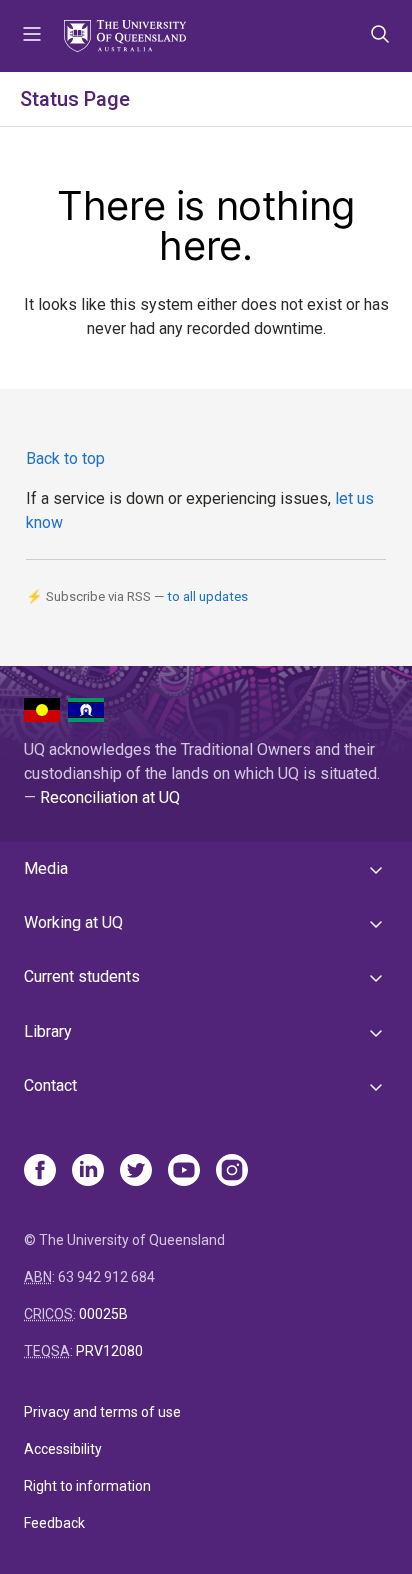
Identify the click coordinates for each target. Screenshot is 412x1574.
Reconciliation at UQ (110, 797)
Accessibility (63, 1449)
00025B (103, 1314)
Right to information (87, 1486)
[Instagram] (232, 1172)
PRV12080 (109, 1351)
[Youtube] (184, 1172)
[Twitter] (136, 1172)
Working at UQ (73, 922)
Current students (82, 976)
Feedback (54, 1523)
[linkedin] (88, 1172)
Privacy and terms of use (102, 1412)
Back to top (65, 458)
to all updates (207, 596)
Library (48, 1031)
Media (46, 868)
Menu (32, 36)
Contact (50, 1085)
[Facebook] (40, 1172)
